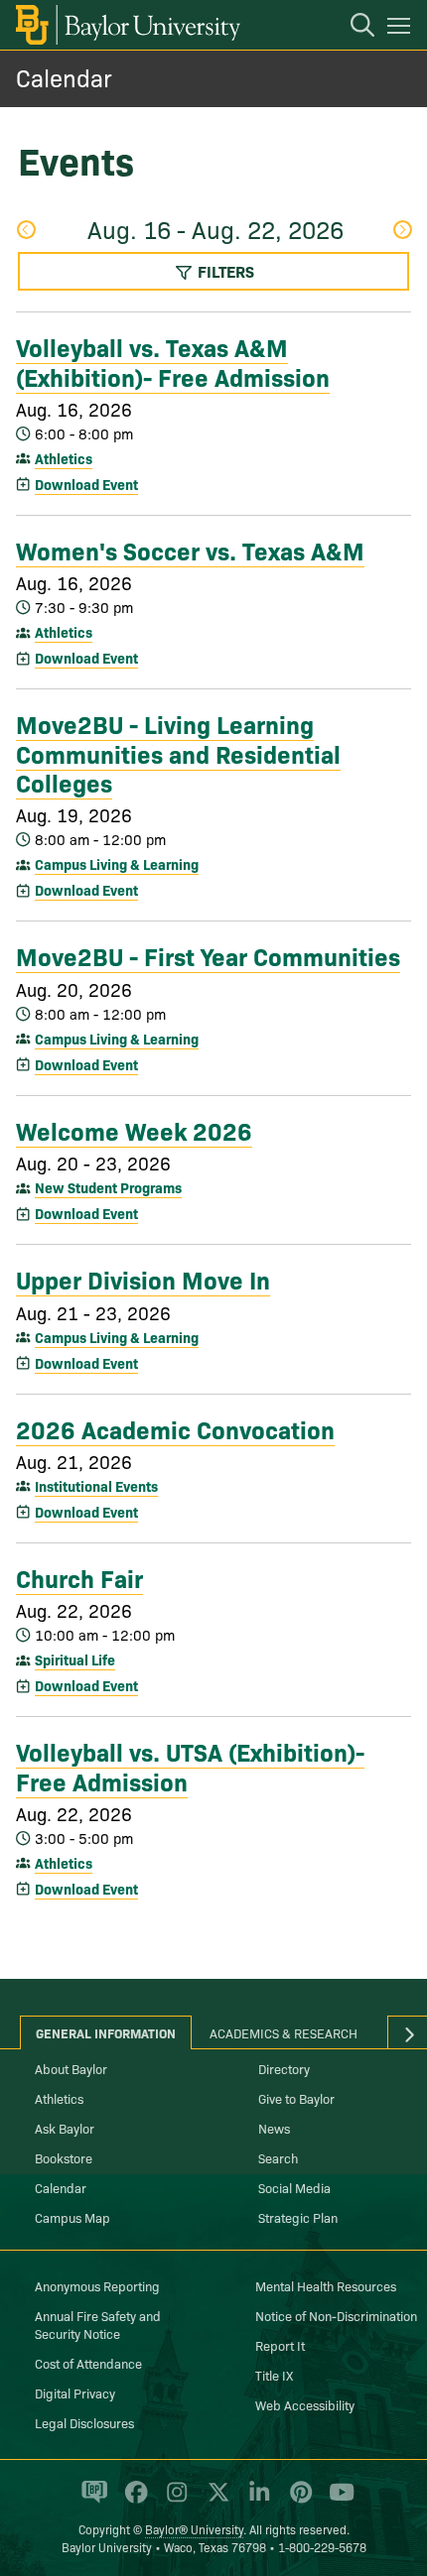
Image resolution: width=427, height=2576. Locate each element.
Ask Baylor (65, 2128)
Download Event (86, 484)
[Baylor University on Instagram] (173, 2501)
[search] (353, 28)
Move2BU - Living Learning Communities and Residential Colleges (178, 752)
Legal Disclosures (84, 2422)
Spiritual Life (75, 1659)
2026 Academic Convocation (175, 1428)
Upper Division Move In (143, 1279)
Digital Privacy (75, 2392)
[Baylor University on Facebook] (133, 2501)
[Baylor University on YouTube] (337, 2501)
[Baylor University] (127, 25)
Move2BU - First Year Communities (208, 955)
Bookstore (64, 2157)
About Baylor (71, 2068)
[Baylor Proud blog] (91, 2501)
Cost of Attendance (88, 2363)
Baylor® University (194, 2529)
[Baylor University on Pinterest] (297, 2501)
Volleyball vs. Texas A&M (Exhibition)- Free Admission (173, 361)
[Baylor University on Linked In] (256, 2501)
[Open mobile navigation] (402, 29)
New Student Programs (108, 1187)
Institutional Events (96, 1486)
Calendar (64, 77)
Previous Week (25, 232)
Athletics (64, 458)
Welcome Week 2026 (134, 1130)
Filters (224, 271)
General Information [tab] (106, 2032)
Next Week (402, 232)
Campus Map (72, 2217)
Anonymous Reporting (97, 2285)
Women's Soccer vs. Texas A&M (190, 550)
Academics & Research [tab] (284, 2032)
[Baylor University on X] (215, 2501)
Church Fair (79, 1577)
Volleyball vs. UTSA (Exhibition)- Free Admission (190, 1765)
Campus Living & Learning (117, 864)
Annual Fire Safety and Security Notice (98, 2324)
